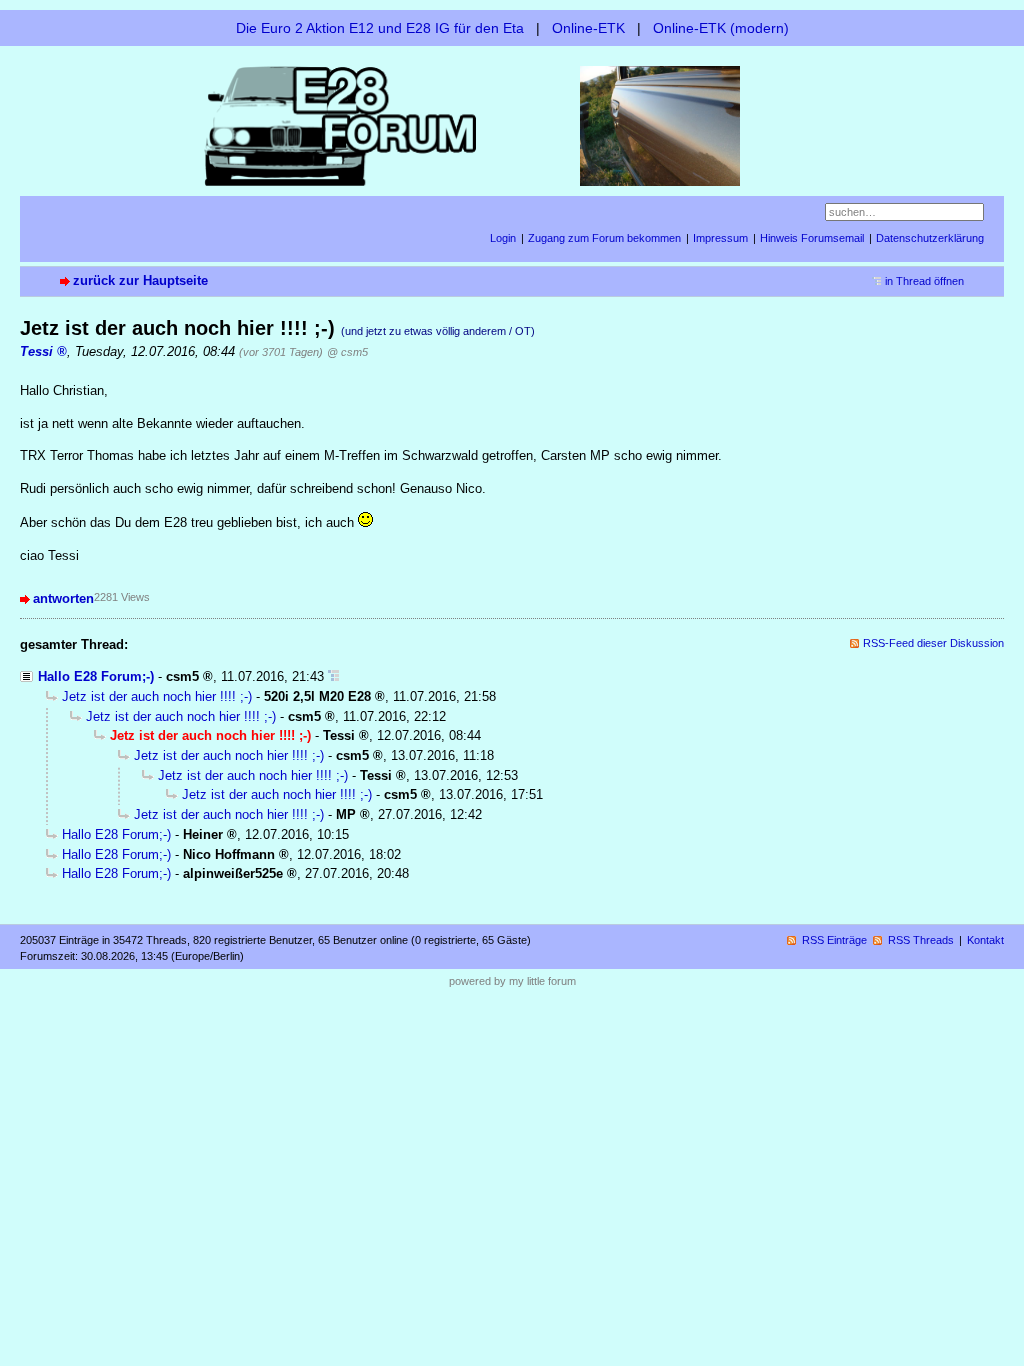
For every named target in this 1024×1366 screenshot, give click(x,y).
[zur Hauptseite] (512, 124)
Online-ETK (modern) (721, 28)
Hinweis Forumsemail (812, 238)
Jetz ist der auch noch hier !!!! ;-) (157, 696)
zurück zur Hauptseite (140, 280)
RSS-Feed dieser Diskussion (933, 643)
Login (503, 238)
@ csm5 (347, 352)
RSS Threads (921, 940)
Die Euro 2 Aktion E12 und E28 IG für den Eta (380, 28)
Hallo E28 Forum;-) (96, 676)
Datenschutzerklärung (930, 238)
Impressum (720, 238)
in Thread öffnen (924, 281)
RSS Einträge (834, 940)
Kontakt (985, 940)
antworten (63, 598)
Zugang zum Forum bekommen (604, 238)
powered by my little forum (512, 981)
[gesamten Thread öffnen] (333, 676)
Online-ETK (588, 28)
